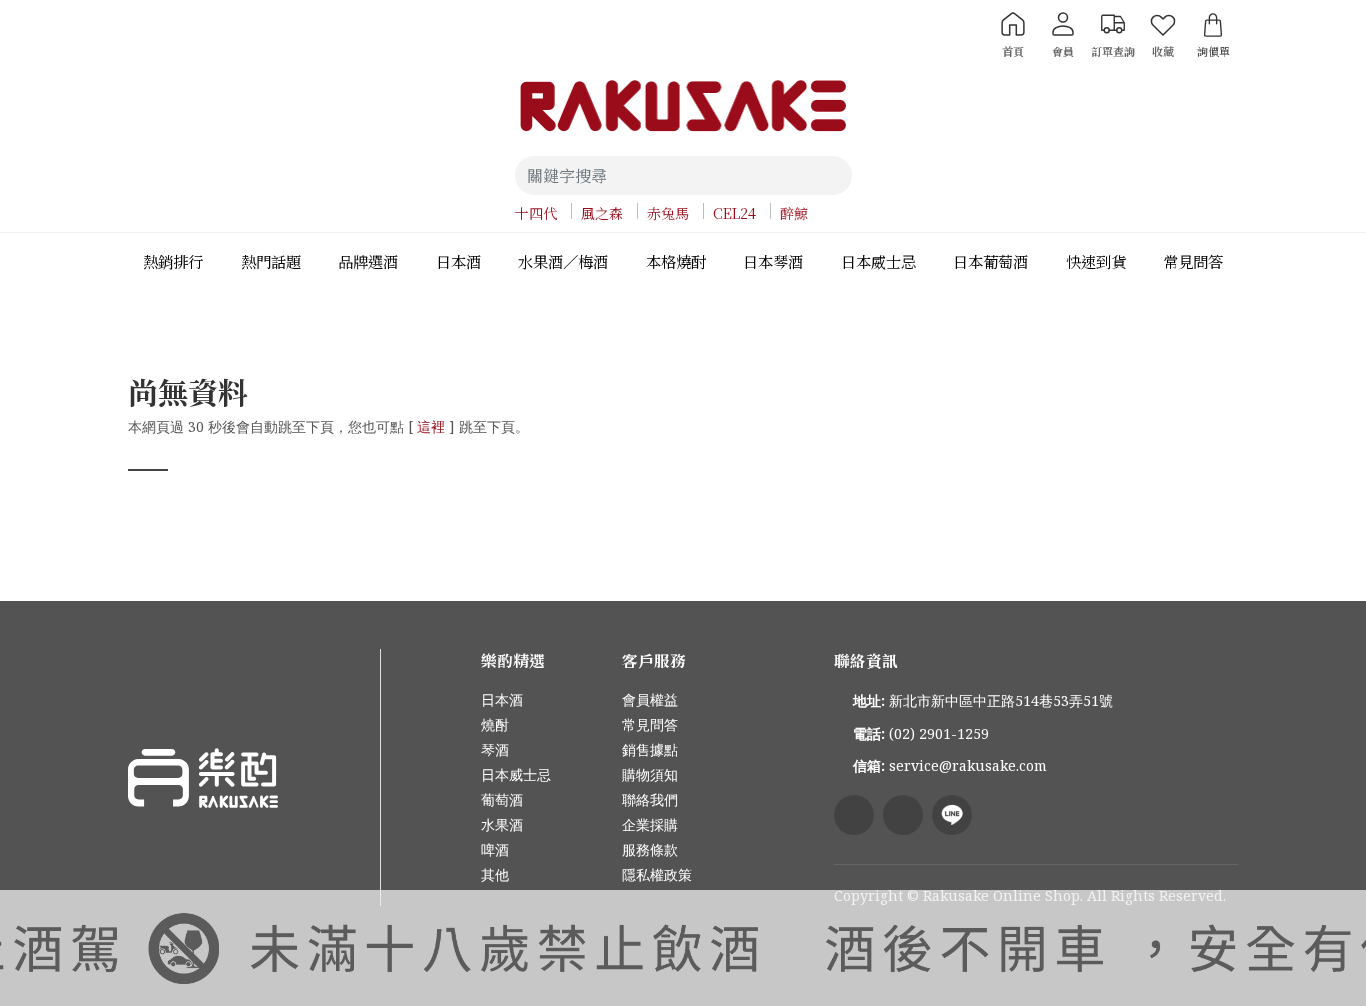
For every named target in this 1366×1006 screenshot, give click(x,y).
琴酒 (495, 749)
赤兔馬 (668, 213)
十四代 (536, 213)
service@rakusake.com (968, 765)
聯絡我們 (650, 799)
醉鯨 (794, 213)
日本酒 (502, 699)
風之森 (602, 213)
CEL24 (734, 213)
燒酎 (495, 724)
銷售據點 (650, 749)
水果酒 (502, 824)
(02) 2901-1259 (939, 733)
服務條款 (650, 849)
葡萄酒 (502, 799)
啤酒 (495, 849)
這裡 (431, 426)
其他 (495, 874)
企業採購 (650, 824)
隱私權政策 (657, 874)
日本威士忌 (516, 774)
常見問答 (650, 724)
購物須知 (650, 774)
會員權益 (650, 699)
